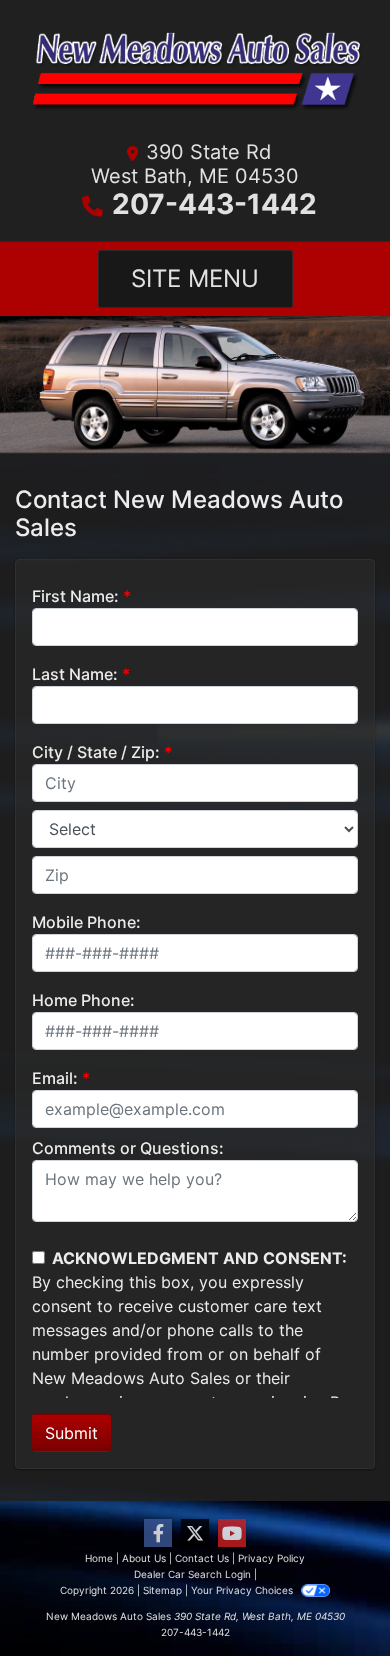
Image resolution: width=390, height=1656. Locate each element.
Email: (55, 1078)
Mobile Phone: (86, 922)
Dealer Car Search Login (192, 1574)
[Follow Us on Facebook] (158, 1533)
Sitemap (162, 1590)
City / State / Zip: (96, 752)
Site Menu (195, 278)
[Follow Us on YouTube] (232, 1533)
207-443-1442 (214, 204)
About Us (144, 1558)
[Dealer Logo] (195, 76)
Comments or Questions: (128, 1148)
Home (99, 1558)
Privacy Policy (271, 1558)
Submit (71, 1433)
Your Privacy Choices (243, 1590)
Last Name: (75, 674)
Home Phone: (83, 1000)
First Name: (75, 596)
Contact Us (202, 1558)
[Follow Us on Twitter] (195, 1533)
